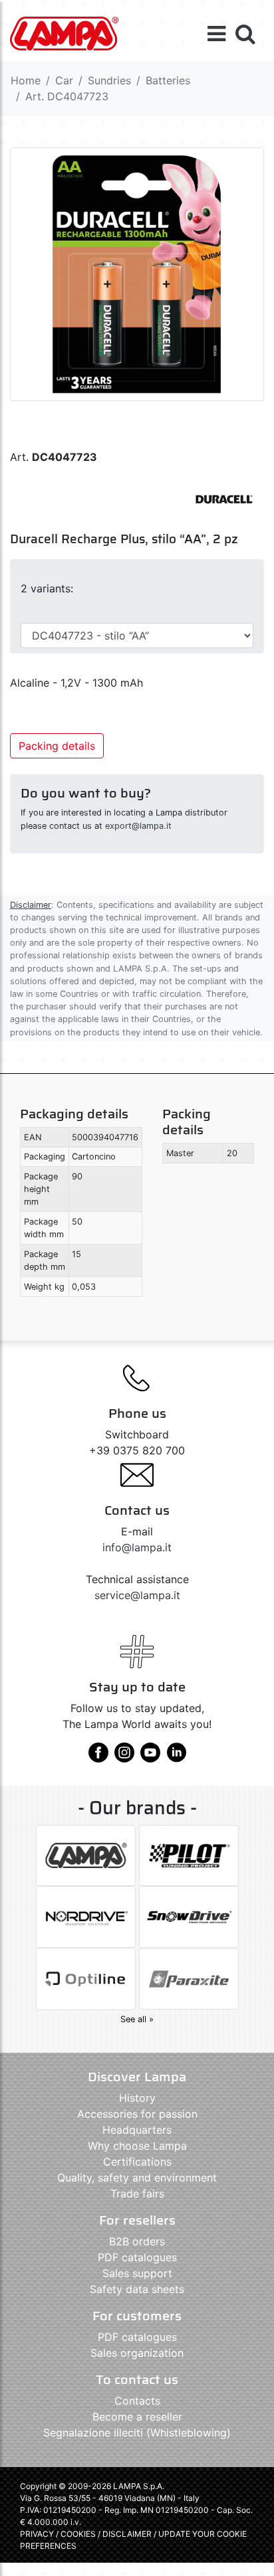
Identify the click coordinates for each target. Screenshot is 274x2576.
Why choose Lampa (137, 2146)
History (137, 2098)
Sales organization (137, 2353)
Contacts (137, 2401)
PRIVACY (37, 2534)
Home (26, 80)
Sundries (109, 80)
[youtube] (150, 1757)
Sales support (137, 2273)
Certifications (137, 2162)
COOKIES (78, 2534)
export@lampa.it (138, 826)
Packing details (57, 746)
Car (64, 80)
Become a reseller (137, 2417)
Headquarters (137, 2130)
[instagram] (124, 1757)
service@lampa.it (137, 1595)
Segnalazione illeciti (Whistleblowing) (137, 2433)
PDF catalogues (137, 2257)
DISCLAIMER (128, 2534)
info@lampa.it (137, 1547)
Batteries (168, 80)
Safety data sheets (137, 2289)
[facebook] (98, 1757)
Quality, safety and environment (137, 2178)
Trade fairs (137, 2193)
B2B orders (137, 2241)
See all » (137, 2019)
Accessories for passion (137, 2114)
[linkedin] (176, 1757)
